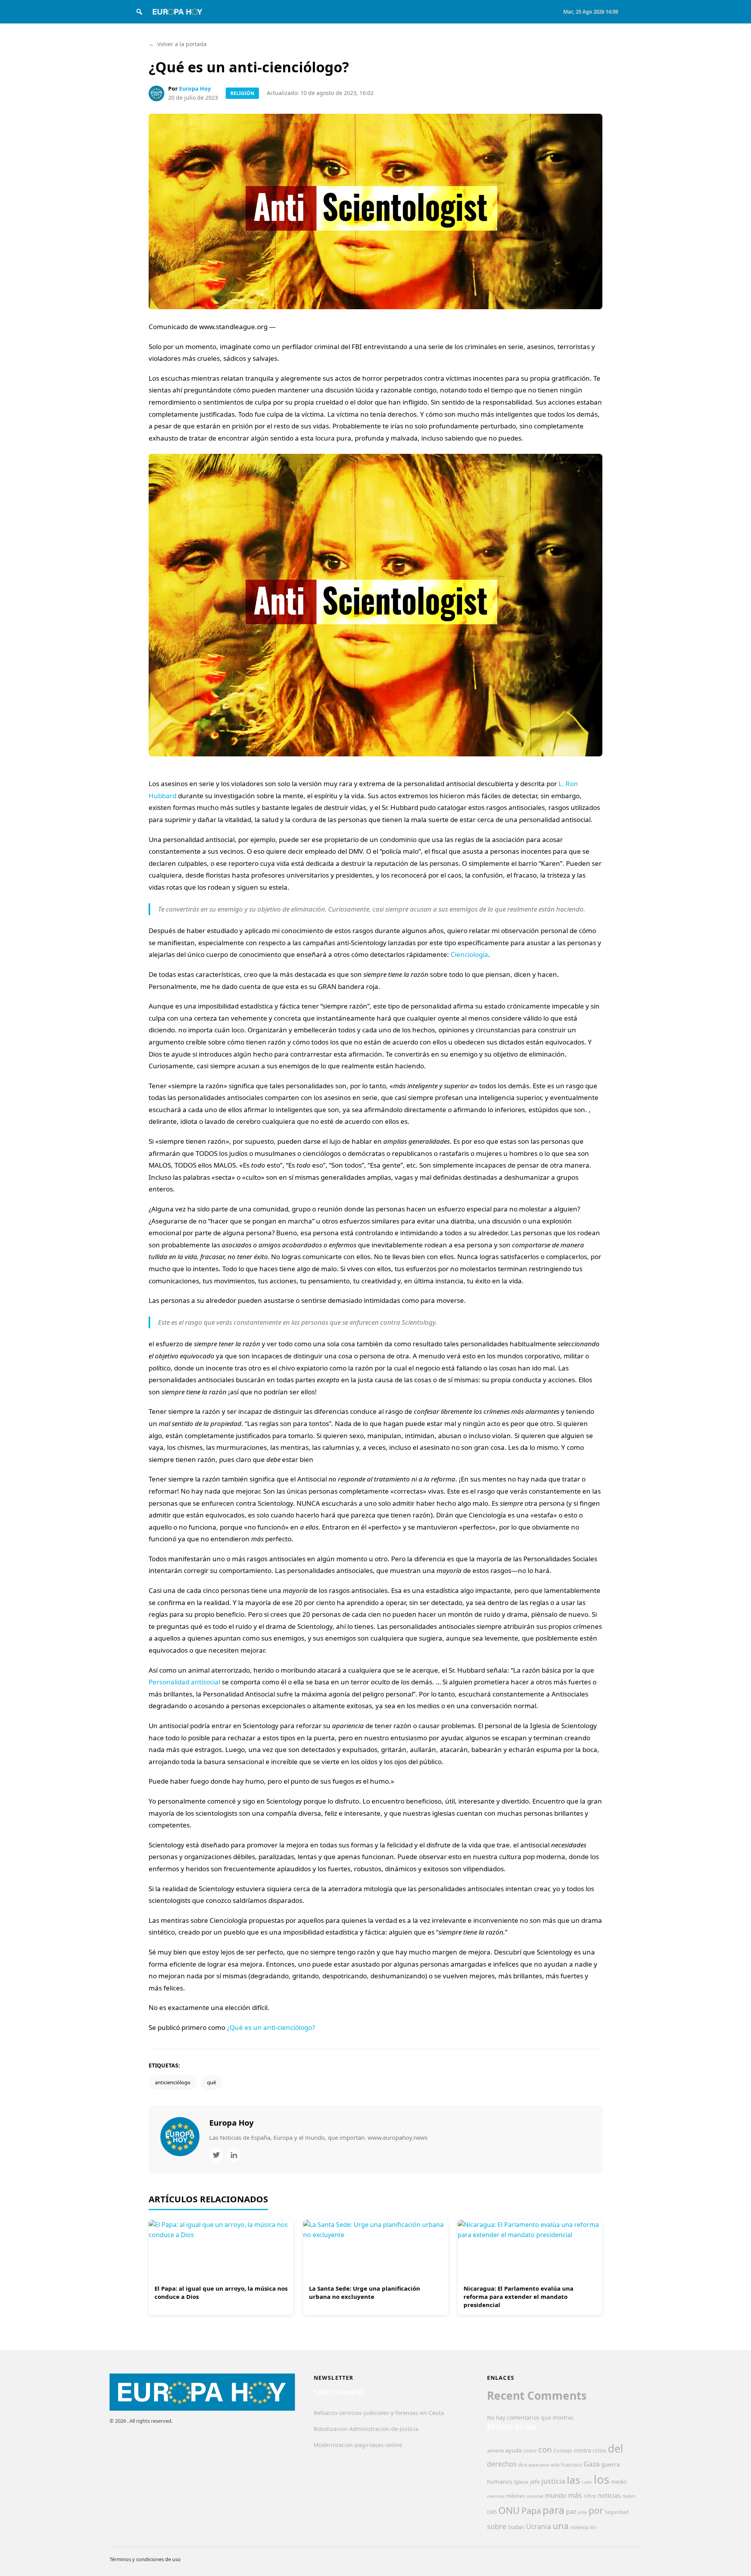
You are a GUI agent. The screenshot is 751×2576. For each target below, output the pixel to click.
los (602, 2479)
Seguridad (617, 2512)
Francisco (571, 2465)
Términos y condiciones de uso (145, 2559)
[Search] (139, 12)
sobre (497, 2526)
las (574, 2480)
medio (619, 2482)
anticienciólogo (173, 2082)
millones (516, 2496)
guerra (611, 2464)
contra (582, 2450)
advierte (495, 2451)
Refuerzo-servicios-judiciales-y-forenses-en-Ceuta (379, 2413)
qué (211, 2082)
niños (590, 2496)
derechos (502, 2464)
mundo (556, 2495)
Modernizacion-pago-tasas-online (358, 2445)
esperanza (539, 2465)
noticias (609, 2495)
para (553, 2510)
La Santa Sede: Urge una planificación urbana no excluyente (365, 2292)
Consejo (563, 2451)
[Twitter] (216, 2155)
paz (571, 2511)
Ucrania (539, 2526)
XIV (593, 2528)
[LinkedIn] (234, 2155)
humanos (500, 2481)
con (545, 2449)
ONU (509, 2510)
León (587, 2482)
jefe (535, 2482)
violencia (579, 2527)
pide (583, 2512)
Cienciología (469, 954)
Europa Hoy (195, 89)
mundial (535, 2496)
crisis (599, 2450)
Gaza (592, 2464)
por (596, 2511)
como (530, 2451)
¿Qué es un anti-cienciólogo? (271, 2027)
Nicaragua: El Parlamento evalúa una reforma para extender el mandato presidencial (518, 2297)
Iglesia (521, 2482)
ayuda (514, 2450)
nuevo (629, 2496)
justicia (553, 2481)
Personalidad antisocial (184, 1682)
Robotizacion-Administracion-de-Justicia (366, 2429)
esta (555, 2465)
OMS (492, 2512)
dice (523, 2465)
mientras (496, 2496)
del (615, 2448)
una (561, 2526)
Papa (531, 2511)
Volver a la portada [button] (178, 44)
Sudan (516, 2527)
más (575, 2495)
